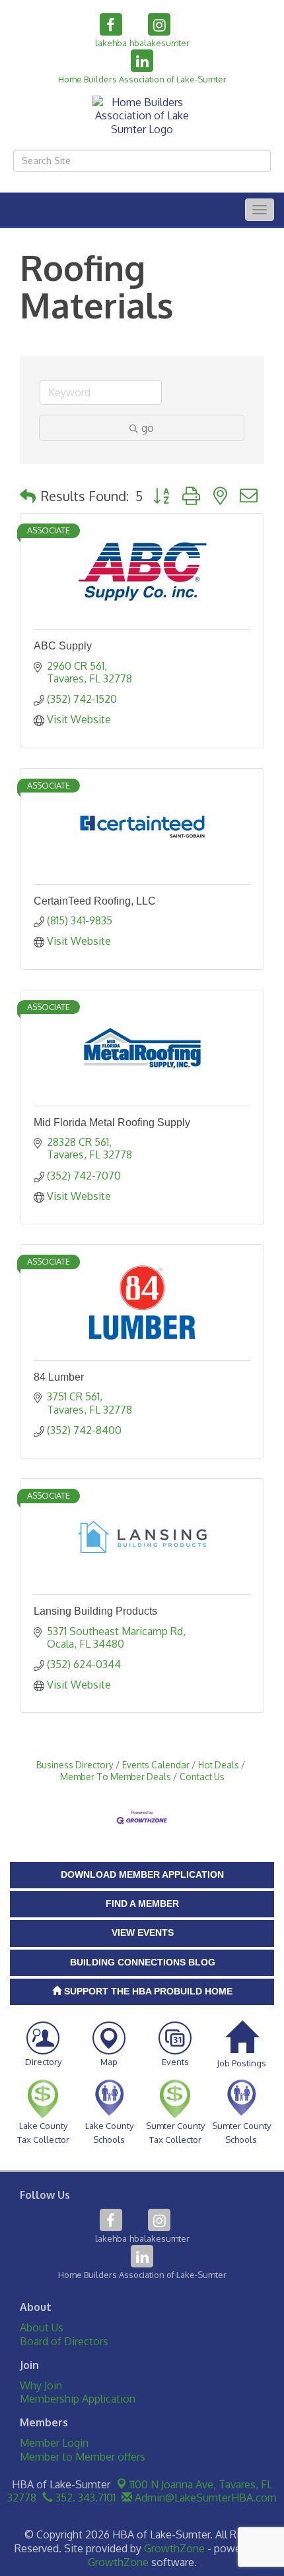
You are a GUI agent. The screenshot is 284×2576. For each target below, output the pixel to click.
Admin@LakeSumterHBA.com (204, 2498)
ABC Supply (63, 646)
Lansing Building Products (95, 1611)
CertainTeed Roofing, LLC (95, 901)
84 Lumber (59, 1377)
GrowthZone (174, 2548)
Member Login (54, 2443)
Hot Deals (219, 1765)
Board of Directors (64, 2341)
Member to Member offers (83, 2457)
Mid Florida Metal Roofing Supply (112, 1123)
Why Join (41, 2385)
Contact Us (202, 1777)
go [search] (148, 428)
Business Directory (75, 1765)
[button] (28, 496)
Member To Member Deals (116, 1777)
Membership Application (78, 2399)
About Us (42, 2327)
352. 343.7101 (84, 2498)
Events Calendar (156, 1765)
